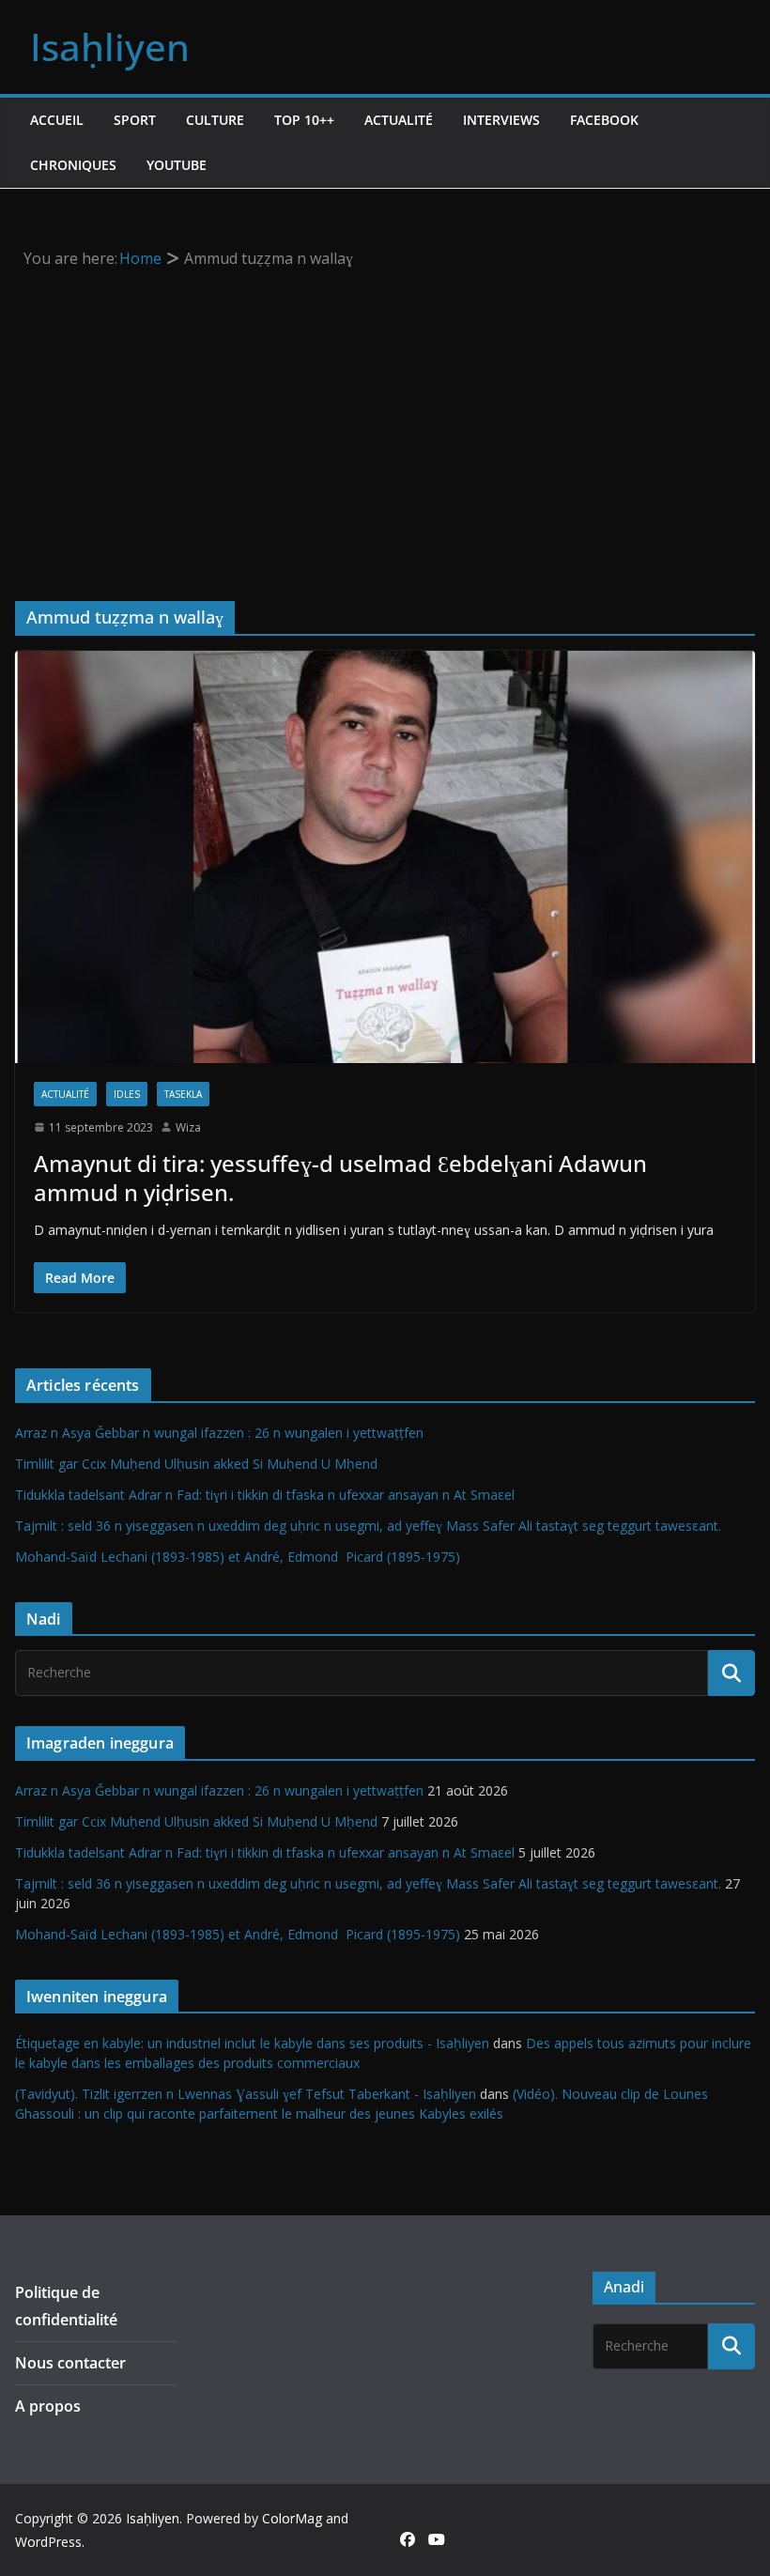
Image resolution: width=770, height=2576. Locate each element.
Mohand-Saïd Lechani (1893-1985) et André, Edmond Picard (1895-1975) (238, 1557)
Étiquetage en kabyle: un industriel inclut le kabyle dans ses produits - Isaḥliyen (252, 2043)
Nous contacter (70, 2363)
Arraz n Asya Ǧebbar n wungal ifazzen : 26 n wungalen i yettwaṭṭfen (219, 1433)
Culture (215, 120)
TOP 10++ (304, 120)
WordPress (48, 2542)
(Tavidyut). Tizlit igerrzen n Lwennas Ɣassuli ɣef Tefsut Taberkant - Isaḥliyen (246, 2094)
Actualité (399, 120)
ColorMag (292, 2518)
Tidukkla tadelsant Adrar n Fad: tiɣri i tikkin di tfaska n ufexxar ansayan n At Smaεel (265, 1495)
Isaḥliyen (110, 46)
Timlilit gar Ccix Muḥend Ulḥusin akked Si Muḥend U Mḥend (196, 1464)
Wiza (188, 1127)
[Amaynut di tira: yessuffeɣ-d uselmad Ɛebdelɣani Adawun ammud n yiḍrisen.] (385, 856)
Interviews (501, 120)
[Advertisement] (385, 413)
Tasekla (183, 1094)
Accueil (57, 120)
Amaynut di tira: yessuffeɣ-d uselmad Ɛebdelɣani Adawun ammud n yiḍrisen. (340, 1178)
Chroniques (73, 165)
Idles (127, 1094)
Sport (135, 120)
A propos (48, 2406)
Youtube (177, 165)
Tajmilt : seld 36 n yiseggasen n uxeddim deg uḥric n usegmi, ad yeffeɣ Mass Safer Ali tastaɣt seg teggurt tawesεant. (368, 1526)
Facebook (604, 120)
